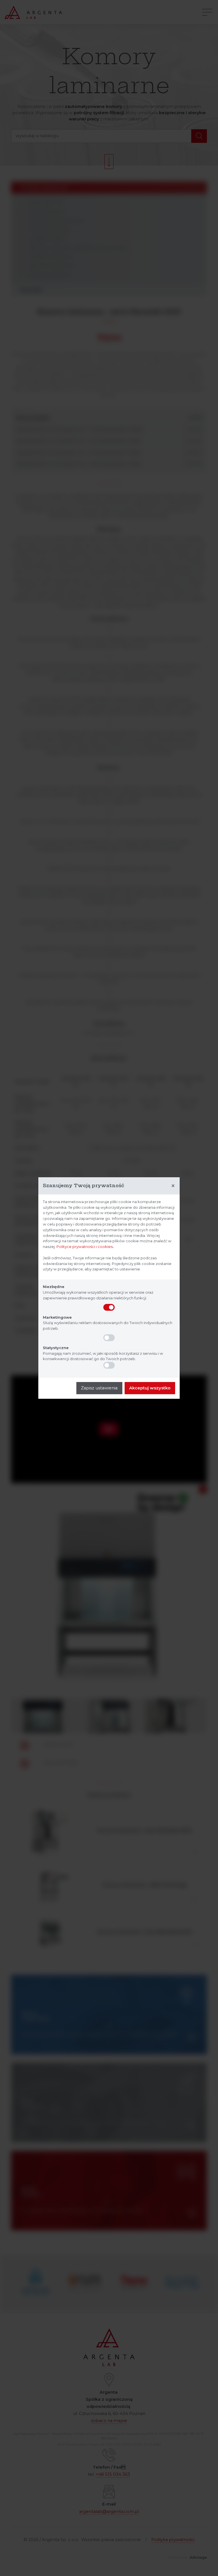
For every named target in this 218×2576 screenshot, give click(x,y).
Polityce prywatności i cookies (85, 1247)
